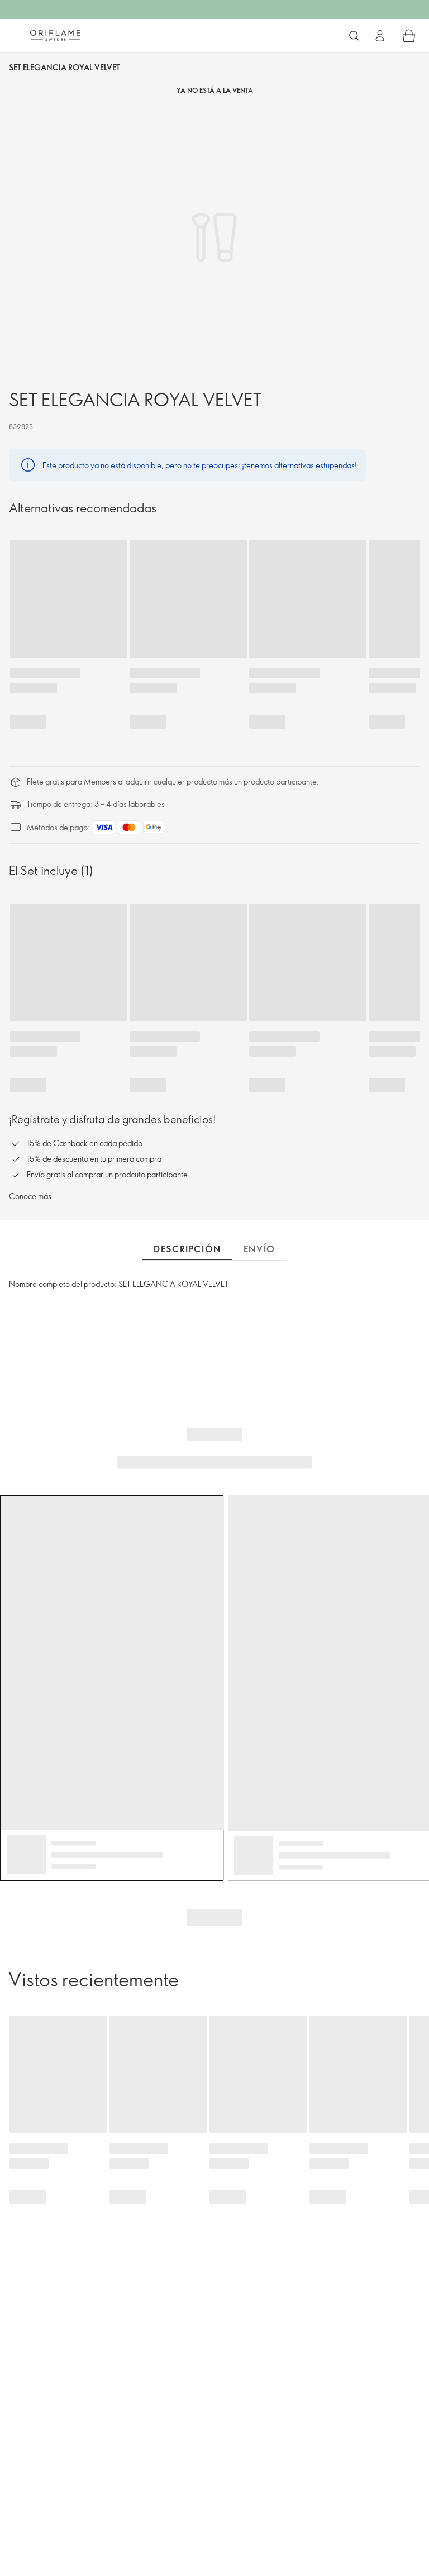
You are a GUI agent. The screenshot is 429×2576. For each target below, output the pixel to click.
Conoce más (30, 1196)
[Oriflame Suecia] (55, 35)
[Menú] (15, 36)
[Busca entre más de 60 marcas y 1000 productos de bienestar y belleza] (354, 36)
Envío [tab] (259, 1249)
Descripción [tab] (187, 1249)
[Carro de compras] (409, 36)
